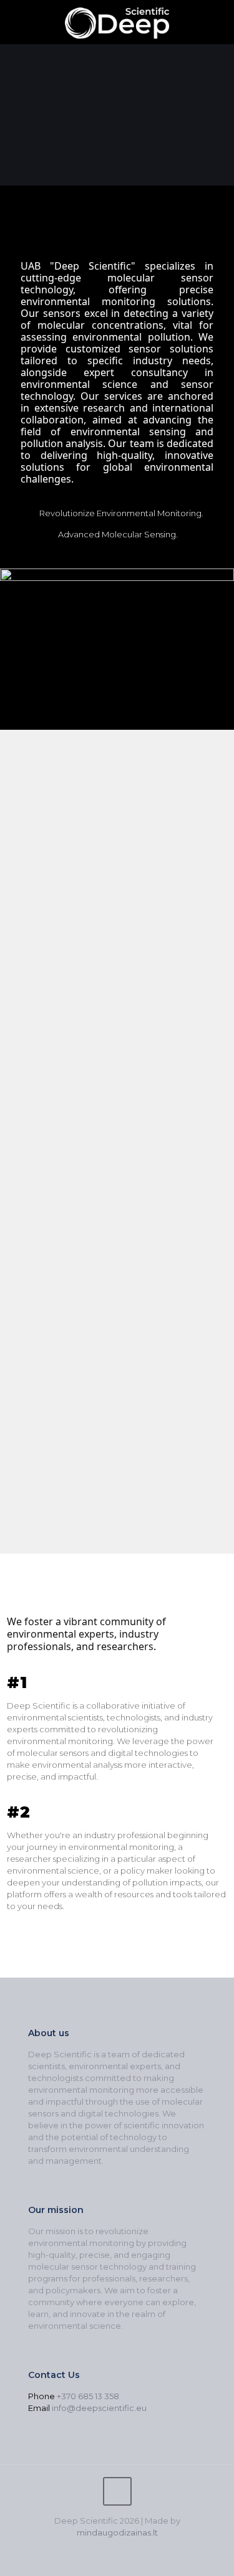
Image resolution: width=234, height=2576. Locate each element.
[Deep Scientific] (117, 22)
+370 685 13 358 (88, 2396)
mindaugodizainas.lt (117, 2532)
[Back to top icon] (117, 2491)
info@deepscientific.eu (99, 2408)
